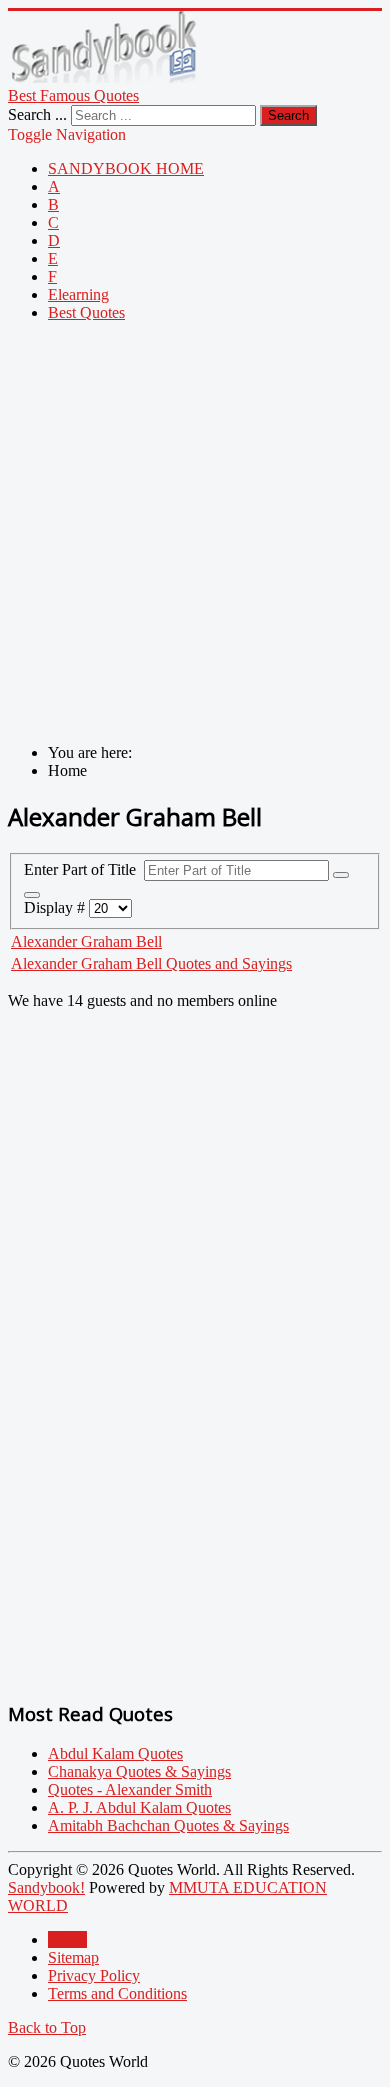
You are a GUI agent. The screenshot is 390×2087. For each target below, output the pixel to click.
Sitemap (73, 1957)
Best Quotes (86, 312)
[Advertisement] (195, 533)
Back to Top (47, 2027)
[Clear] (32, 895)
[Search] (341, 875)
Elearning (78, 294)
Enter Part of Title (84, 869)
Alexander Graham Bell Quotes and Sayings (151, 963)
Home (67, 1939)
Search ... (37, 114)
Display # (56, 907)
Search (288, 115)
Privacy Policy (94, 1975)
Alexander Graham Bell (86, 941)
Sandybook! (46, 1887)
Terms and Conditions (117, 1993)
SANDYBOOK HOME (126, 168)
